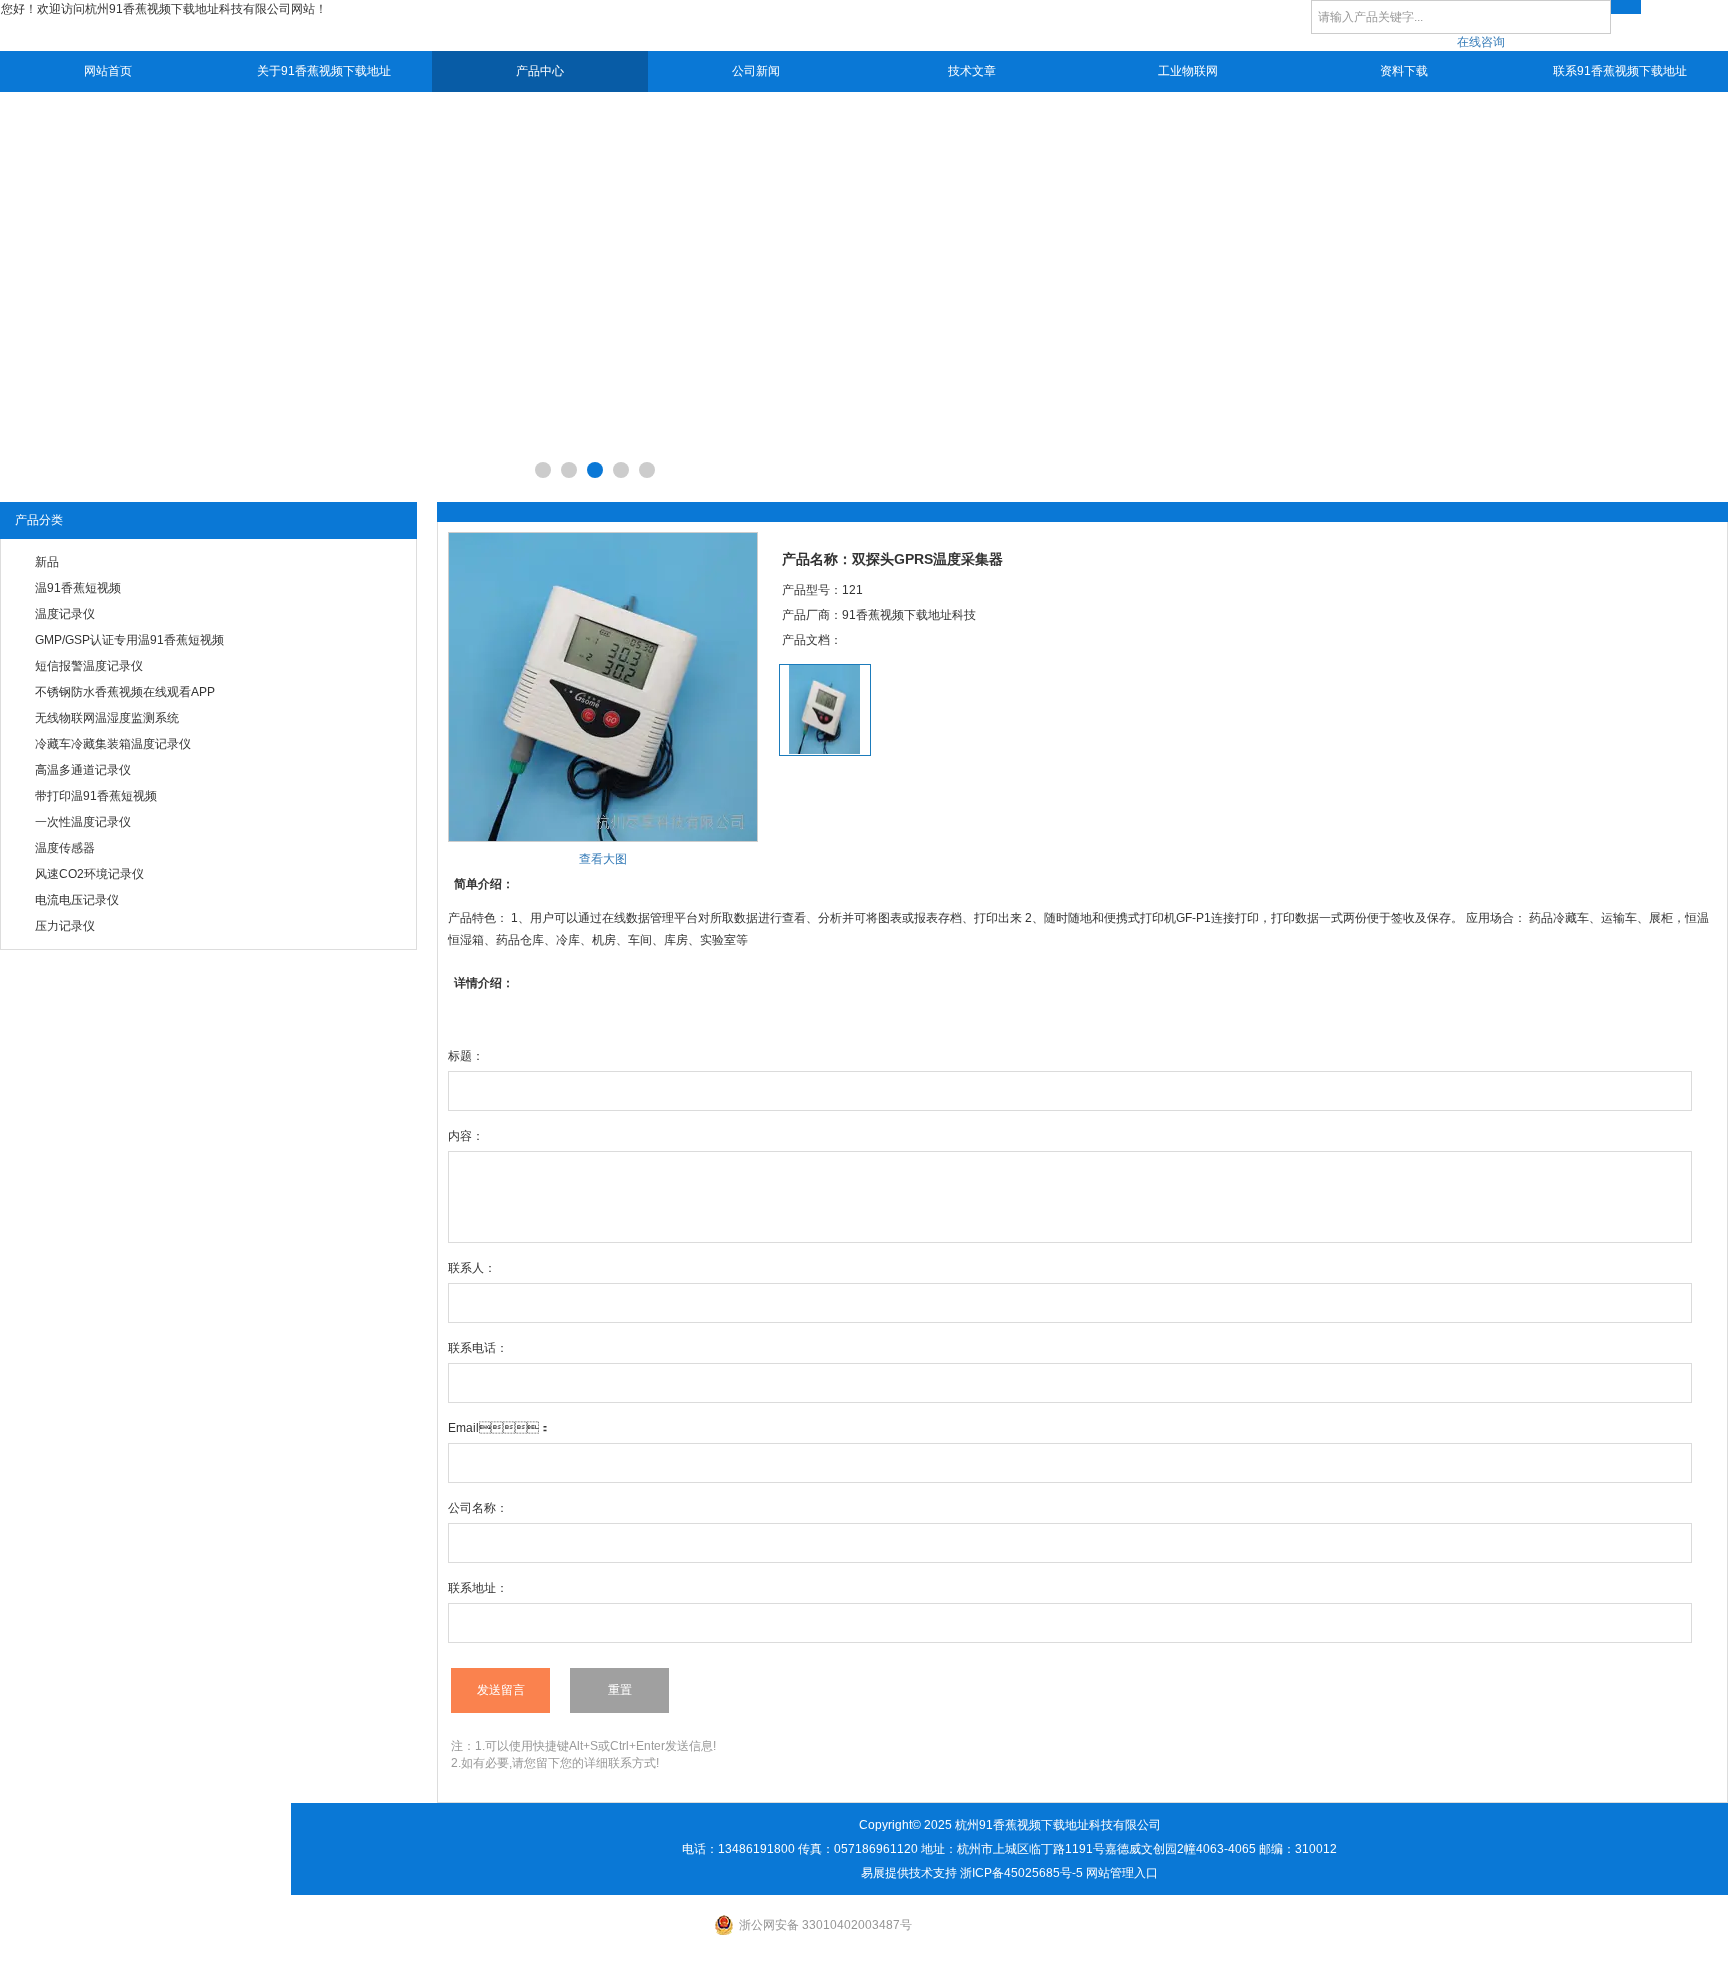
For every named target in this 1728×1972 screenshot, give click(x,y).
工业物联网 (1188, 71)
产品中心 (540, 71)
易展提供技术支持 (909, 1873)
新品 (47, 562)
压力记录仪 (65, 926)
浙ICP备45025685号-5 (1021, 1873)
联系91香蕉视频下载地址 (1620, 71)
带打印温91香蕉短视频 (96, 796)
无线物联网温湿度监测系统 (107, 718)
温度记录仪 (65, 614)
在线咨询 (1481, 42)
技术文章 (972, 71)
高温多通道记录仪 (83, 770)
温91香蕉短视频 (78, 588)
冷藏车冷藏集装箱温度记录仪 (113, 744)
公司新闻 (756, 71)
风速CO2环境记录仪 (89, 874)
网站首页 (108, 71)
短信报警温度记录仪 (89, 666)
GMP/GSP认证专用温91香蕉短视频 (129, 640)
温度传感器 (65, 848)
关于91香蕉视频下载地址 (324, 71)
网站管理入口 (1122, 1873)
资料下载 (1404, 71)
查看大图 (603, 859)
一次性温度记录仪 (83, 822)
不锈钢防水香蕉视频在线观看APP (125, 692)
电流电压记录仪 (77, 900)
